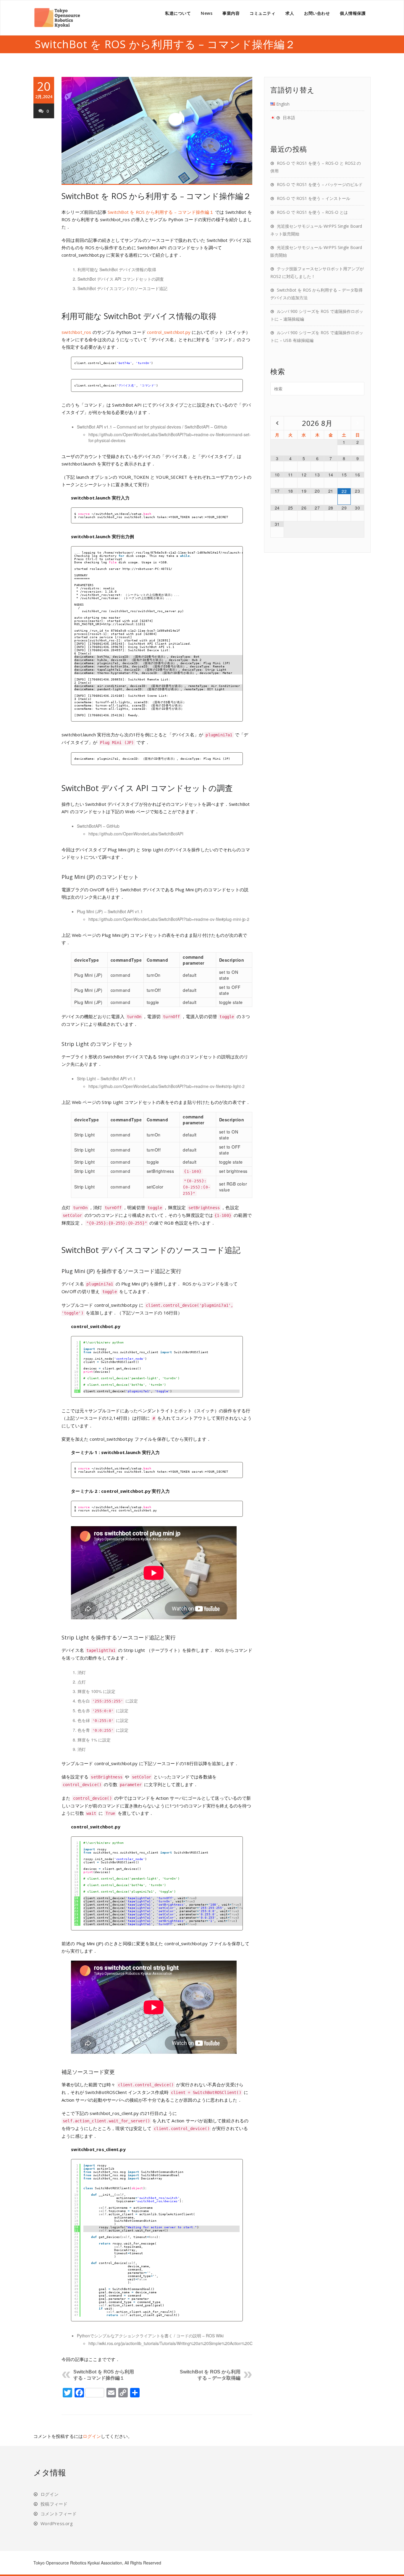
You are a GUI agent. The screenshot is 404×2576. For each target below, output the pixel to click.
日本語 (289, 118)
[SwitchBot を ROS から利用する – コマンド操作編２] (157, 131)
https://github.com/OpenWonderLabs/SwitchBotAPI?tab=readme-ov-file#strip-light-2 (167, 1086)
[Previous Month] (277, 423)
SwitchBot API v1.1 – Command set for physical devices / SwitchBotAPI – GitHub (152, 427)
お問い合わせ (317, 13)
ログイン (92, 2436)
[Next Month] (358, 423)
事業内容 (231, 13)
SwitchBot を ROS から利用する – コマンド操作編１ (161, 212)
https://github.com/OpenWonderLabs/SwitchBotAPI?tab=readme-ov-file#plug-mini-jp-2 (169, 919)
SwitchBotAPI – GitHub (98, 826)
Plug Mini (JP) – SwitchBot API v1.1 (110, 911)
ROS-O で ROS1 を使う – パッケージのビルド (320, 184)
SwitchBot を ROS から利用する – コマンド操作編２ (156, 196)
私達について (178, 13)
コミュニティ (262, 13)
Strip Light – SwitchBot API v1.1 (106, 1078)
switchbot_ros (76, 332)
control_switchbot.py (169, 332)
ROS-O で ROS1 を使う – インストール (313, 198)
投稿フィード (54, 2504)
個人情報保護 (353, 13)
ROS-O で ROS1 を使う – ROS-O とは (312, 212)
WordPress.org (57, 2523)
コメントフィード (59, 2514)
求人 (290, 13)
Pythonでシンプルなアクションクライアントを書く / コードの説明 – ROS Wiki (150, 2336)
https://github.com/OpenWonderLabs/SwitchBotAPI (136, 834)
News (207, 13)
